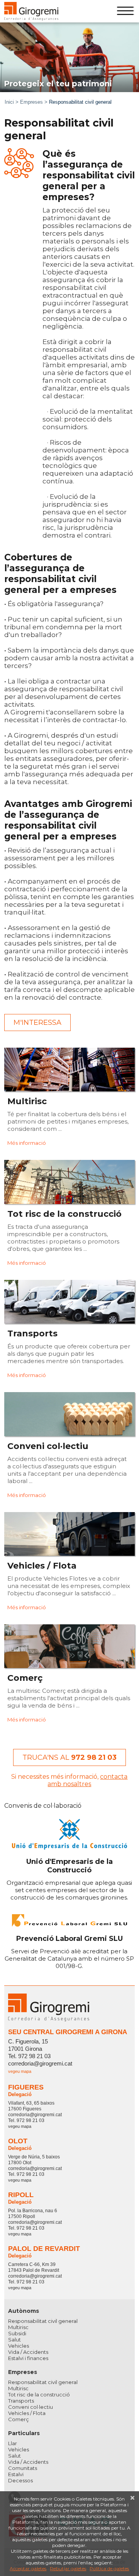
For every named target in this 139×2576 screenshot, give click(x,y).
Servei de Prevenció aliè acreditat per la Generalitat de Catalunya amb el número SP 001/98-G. (69, 1952)
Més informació (27, 1143)
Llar (13, 2443)
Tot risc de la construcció (39, 2394)
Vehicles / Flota (27, 2413)
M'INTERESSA (37, 1023)
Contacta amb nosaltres (87, 1780)
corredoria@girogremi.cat (40, 2063)
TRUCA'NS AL (69, 1757)
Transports (21, 2401)
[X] (132, 2498)
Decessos (20, 2480)
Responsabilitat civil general (43, 2321)
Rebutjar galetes (68, 2568)
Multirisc (18, 2327)
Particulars (24, 2433)
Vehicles (19, 2346)
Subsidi (17, 2333)
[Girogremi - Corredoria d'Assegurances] (31, 11)
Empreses (31, 102)
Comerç (19, 2419)
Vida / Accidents (28, 2352)
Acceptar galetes (28, 2568)
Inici (9, 102)
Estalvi (16, 2474)
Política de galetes (109, 2568)
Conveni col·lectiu (31, 2407)
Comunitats (23, 2468)
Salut (14, 2340)
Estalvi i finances (28, 2358)
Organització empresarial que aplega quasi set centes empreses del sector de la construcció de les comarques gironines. (69, 1879)
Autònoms (24, 2311)
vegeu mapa (20, 2071)
